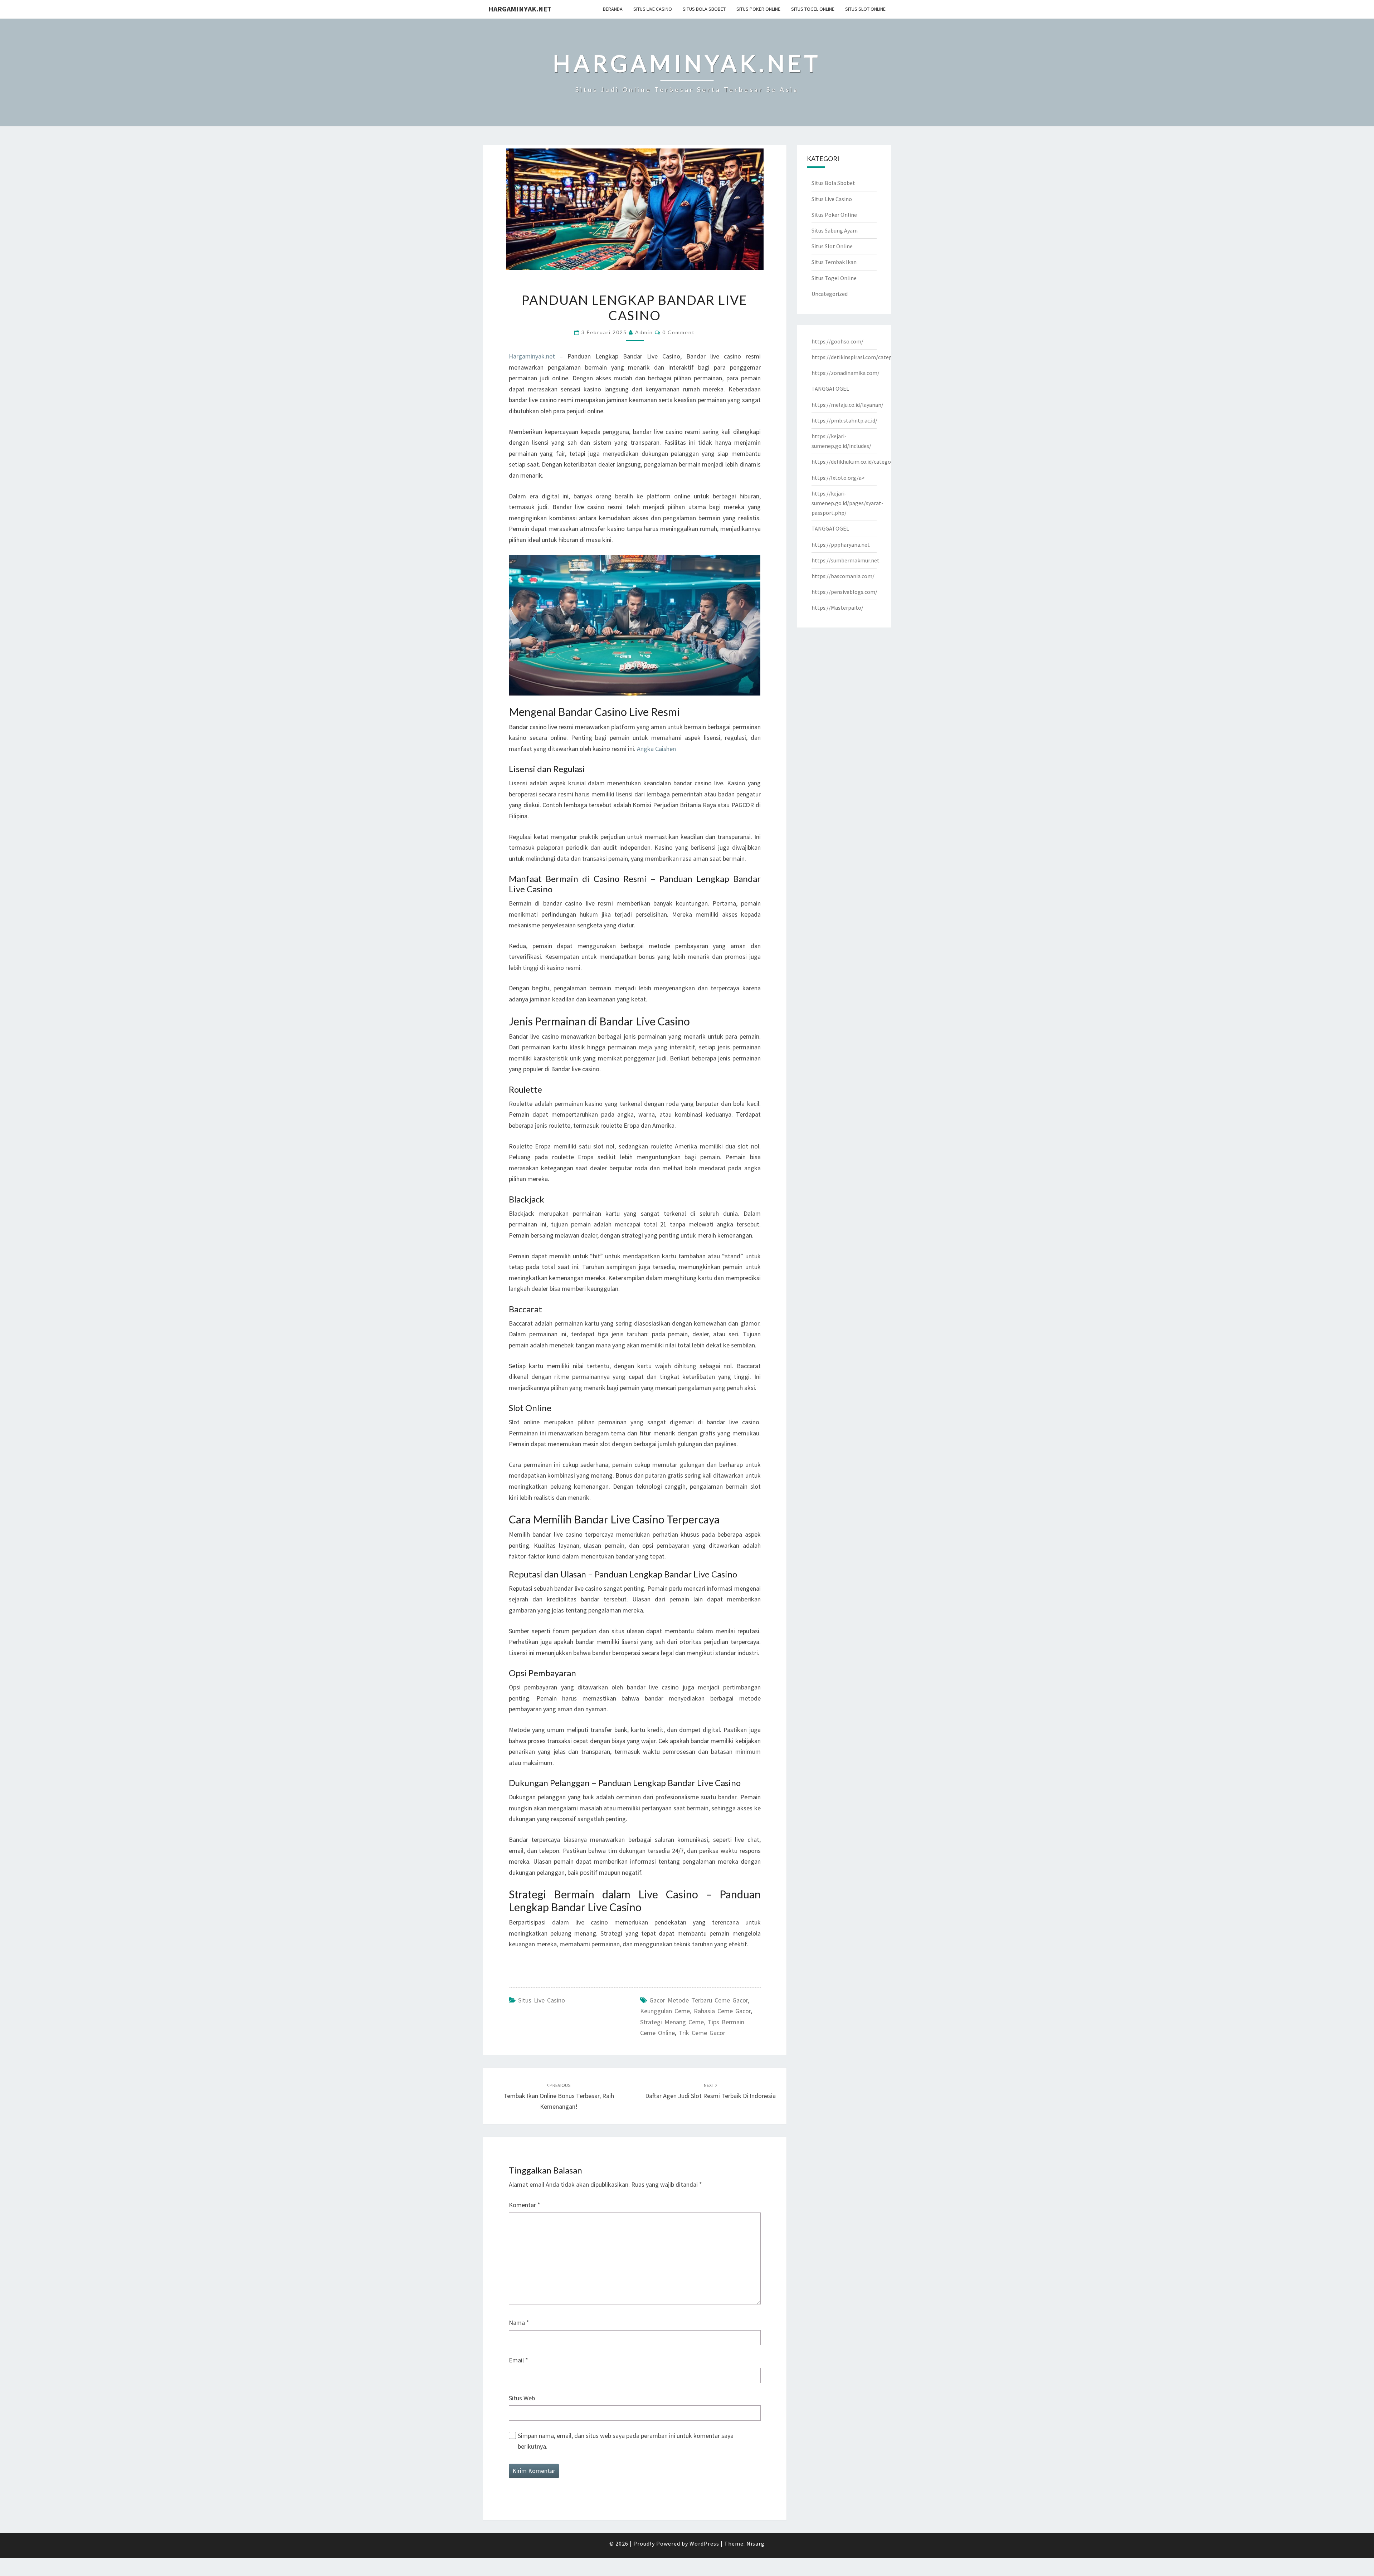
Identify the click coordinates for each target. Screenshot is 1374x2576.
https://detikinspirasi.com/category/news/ (864, 357)
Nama (519, 2323)
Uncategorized (830, 294)
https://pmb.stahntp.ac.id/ (844, 420)
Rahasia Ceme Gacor (722, 2011)
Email (518, 2360)
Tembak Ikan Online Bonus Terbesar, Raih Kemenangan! (559, 2096)
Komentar (525, 2205)
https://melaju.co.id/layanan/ (847, 405)
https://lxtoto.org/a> (838, 478)
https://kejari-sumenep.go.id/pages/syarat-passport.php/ (847, 503)
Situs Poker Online (758, 9)
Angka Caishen (656, 749)
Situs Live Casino (653, 9)
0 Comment (679, 332)
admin (644, 332)
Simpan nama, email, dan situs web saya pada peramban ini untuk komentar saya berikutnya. (626, 2441)
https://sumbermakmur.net (846, 560)
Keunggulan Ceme (665, 2011)
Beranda (613, 9)
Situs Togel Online (813, 9)
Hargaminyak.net (520, 9)
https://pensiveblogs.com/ (844, 592)
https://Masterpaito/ (837, 608)
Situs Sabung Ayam (835, 230)
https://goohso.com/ (837, 341)
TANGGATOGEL (830, 389)
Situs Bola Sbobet (704, 9)
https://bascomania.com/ (843, 576)
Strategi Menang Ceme (672, 2022)
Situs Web (522, 2398)
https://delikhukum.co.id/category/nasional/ (866, 462)
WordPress (704, 2543)
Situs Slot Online (865, 9)
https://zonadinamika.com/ (846, 373)
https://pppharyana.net (841, 545)
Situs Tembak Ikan (834, 262)
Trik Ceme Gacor (702, 2033)
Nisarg (756, 2543)
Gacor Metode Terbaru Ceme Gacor (699, 2000)
